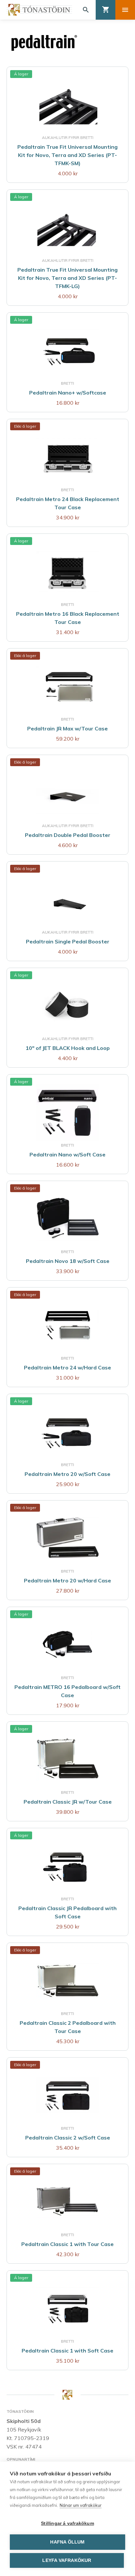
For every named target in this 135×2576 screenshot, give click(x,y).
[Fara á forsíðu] (39, 10)
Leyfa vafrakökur (67, 2560)
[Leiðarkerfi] (125, 10)
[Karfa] (106, 10)
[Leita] (86, 10)
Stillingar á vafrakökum (67, 2523)
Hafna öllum (67, 2542)
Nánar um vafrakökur (81, 2505)
